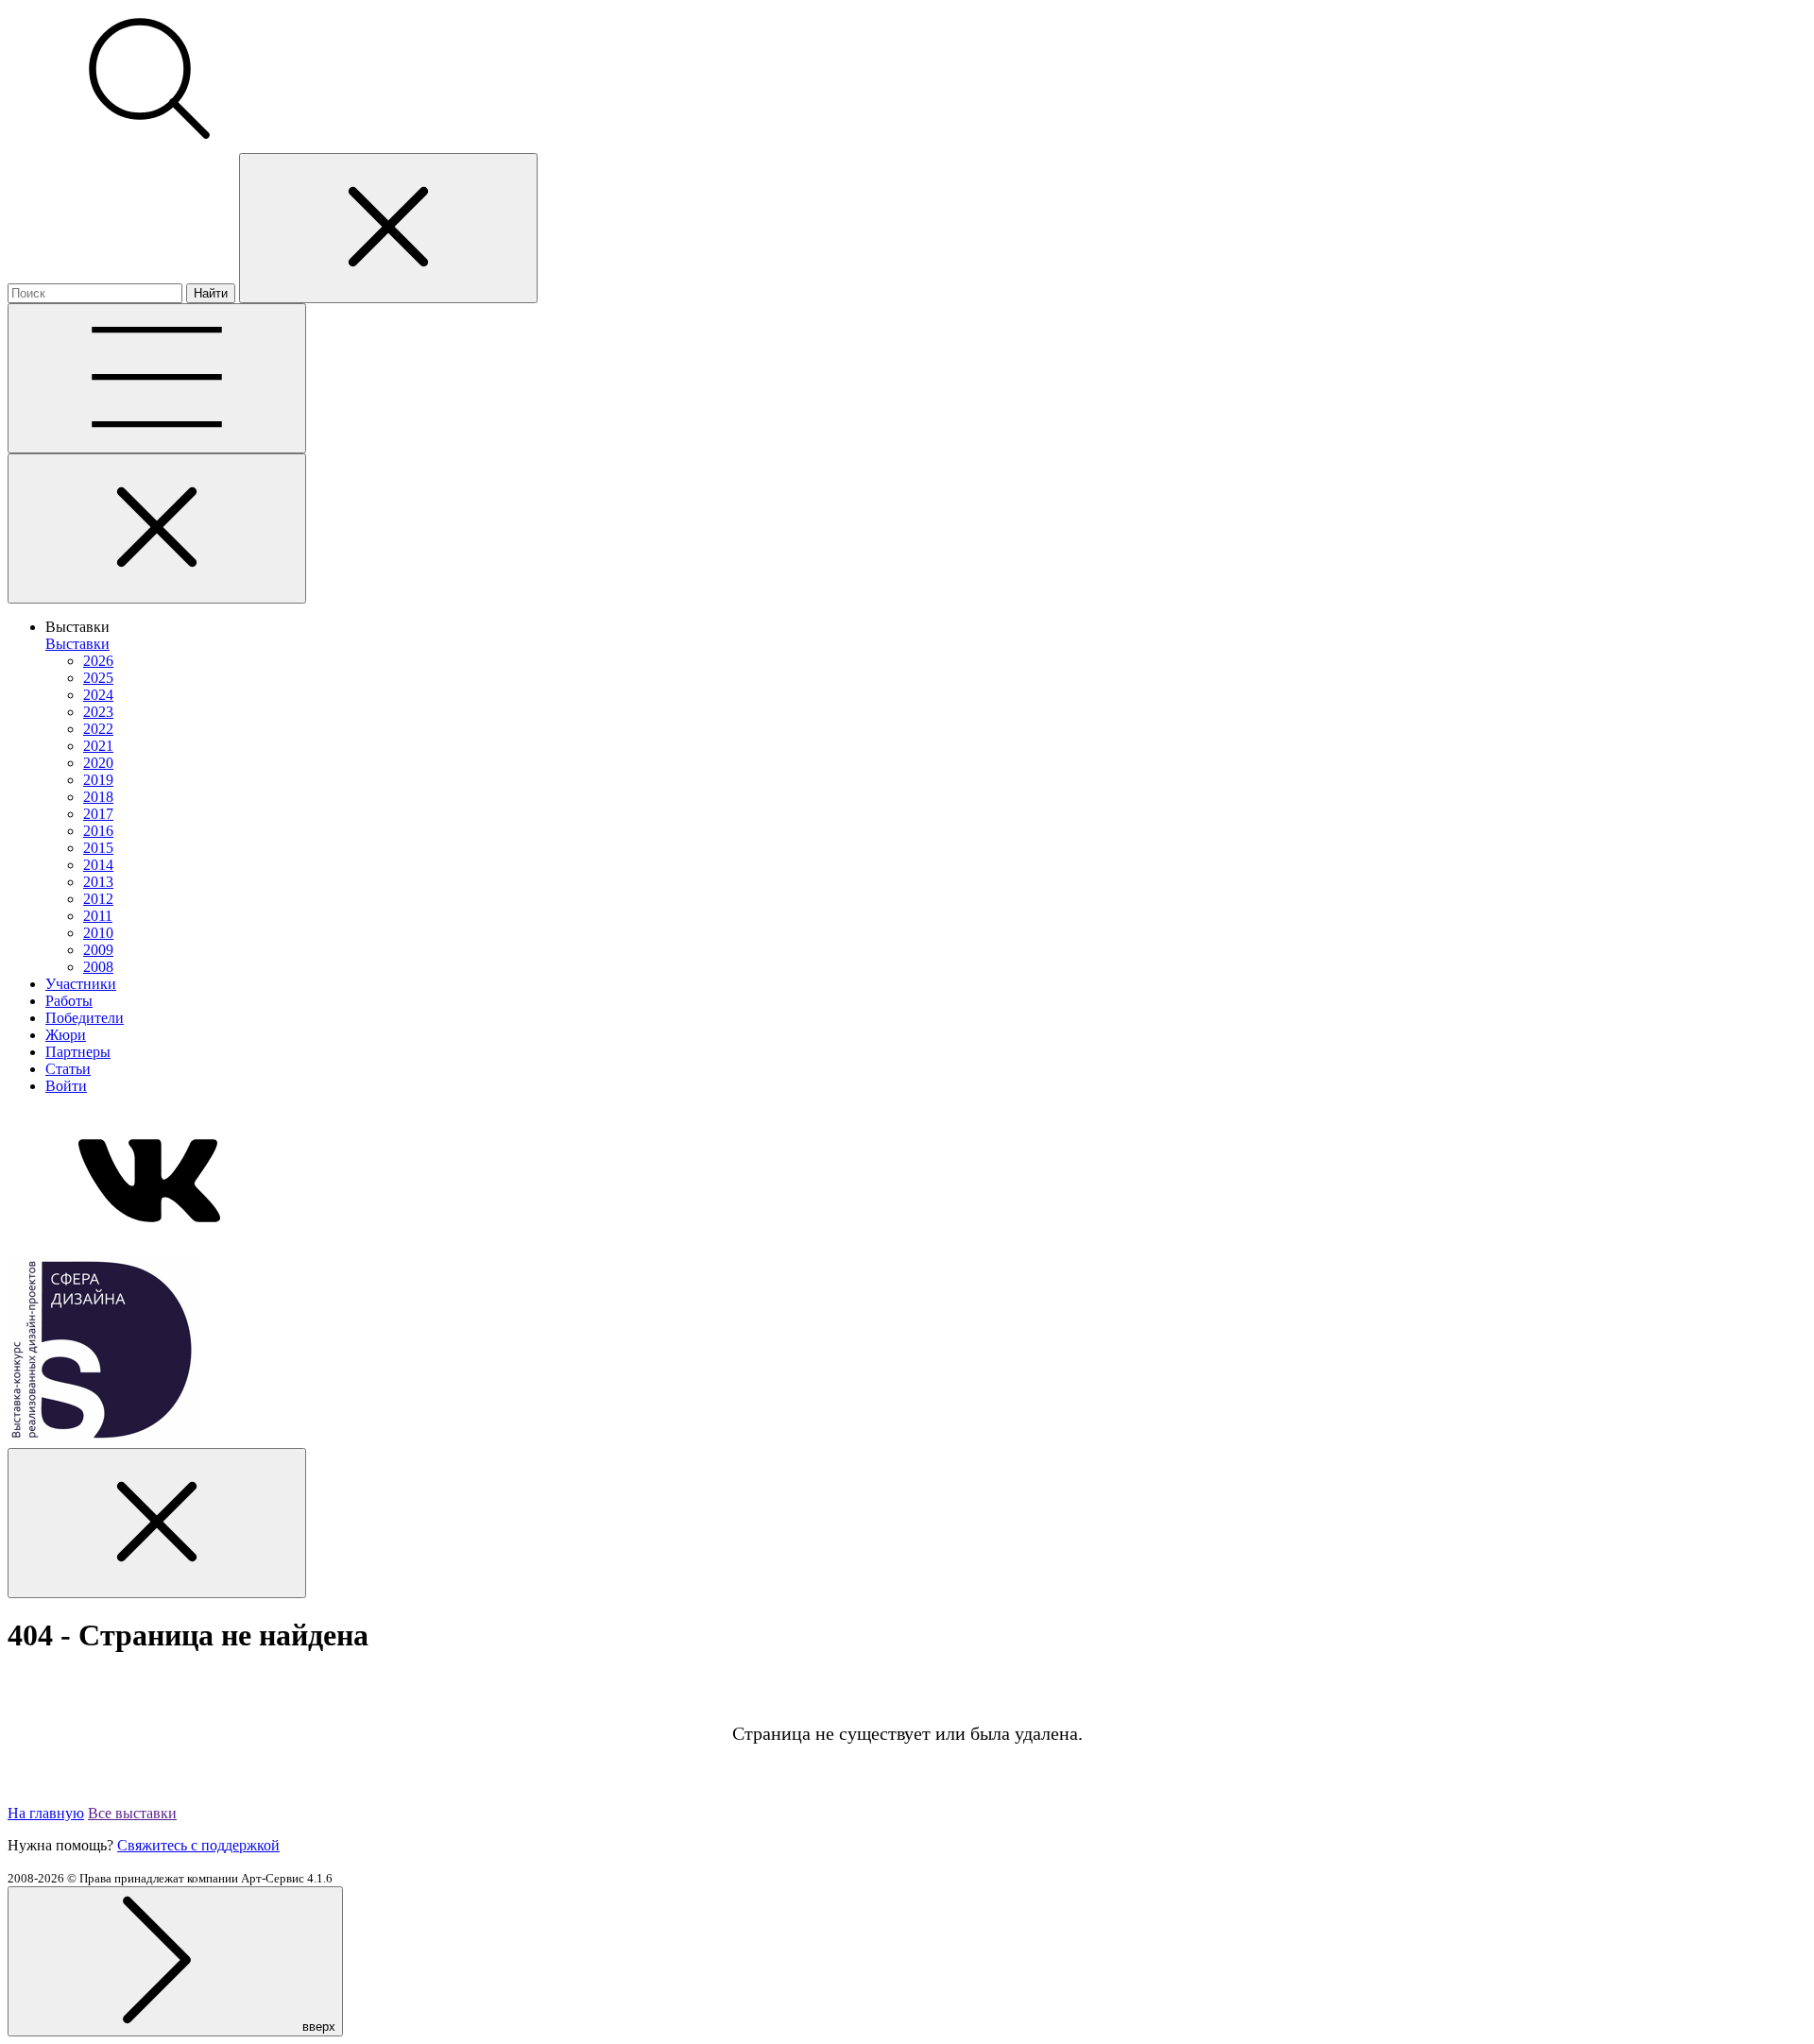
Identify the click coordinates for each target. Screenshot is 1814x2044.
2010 (98, 933)
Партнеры (78, 1052)
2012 (98, 899)
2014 (98, 865)
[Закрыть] (157, 528)
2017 (98, 814)
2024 (98, 695)
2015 (98, 848)
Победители (85, 1018)
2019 (98, 780)
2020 (98, 763)
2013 (98, 882)
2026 (98, 661)
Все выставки (132, 1813)
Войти (66, 1086)
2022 (98, 729)
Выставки (77, 644)
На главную (46, 1813)
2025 (98, 678)
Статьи (68, 1069)
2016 (98, 831)
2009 (98, 950)
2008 (98, 967)
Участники (81, 984)
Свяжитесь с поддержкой (198, 1845)
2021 (98, 746)
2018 (98, 797)
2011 (98, 916)
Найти (211, 293)
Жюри (66, 1035)
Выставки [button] (77, 627)
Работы (69, 1001)
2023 (98, 712)
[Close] (388, 228)
